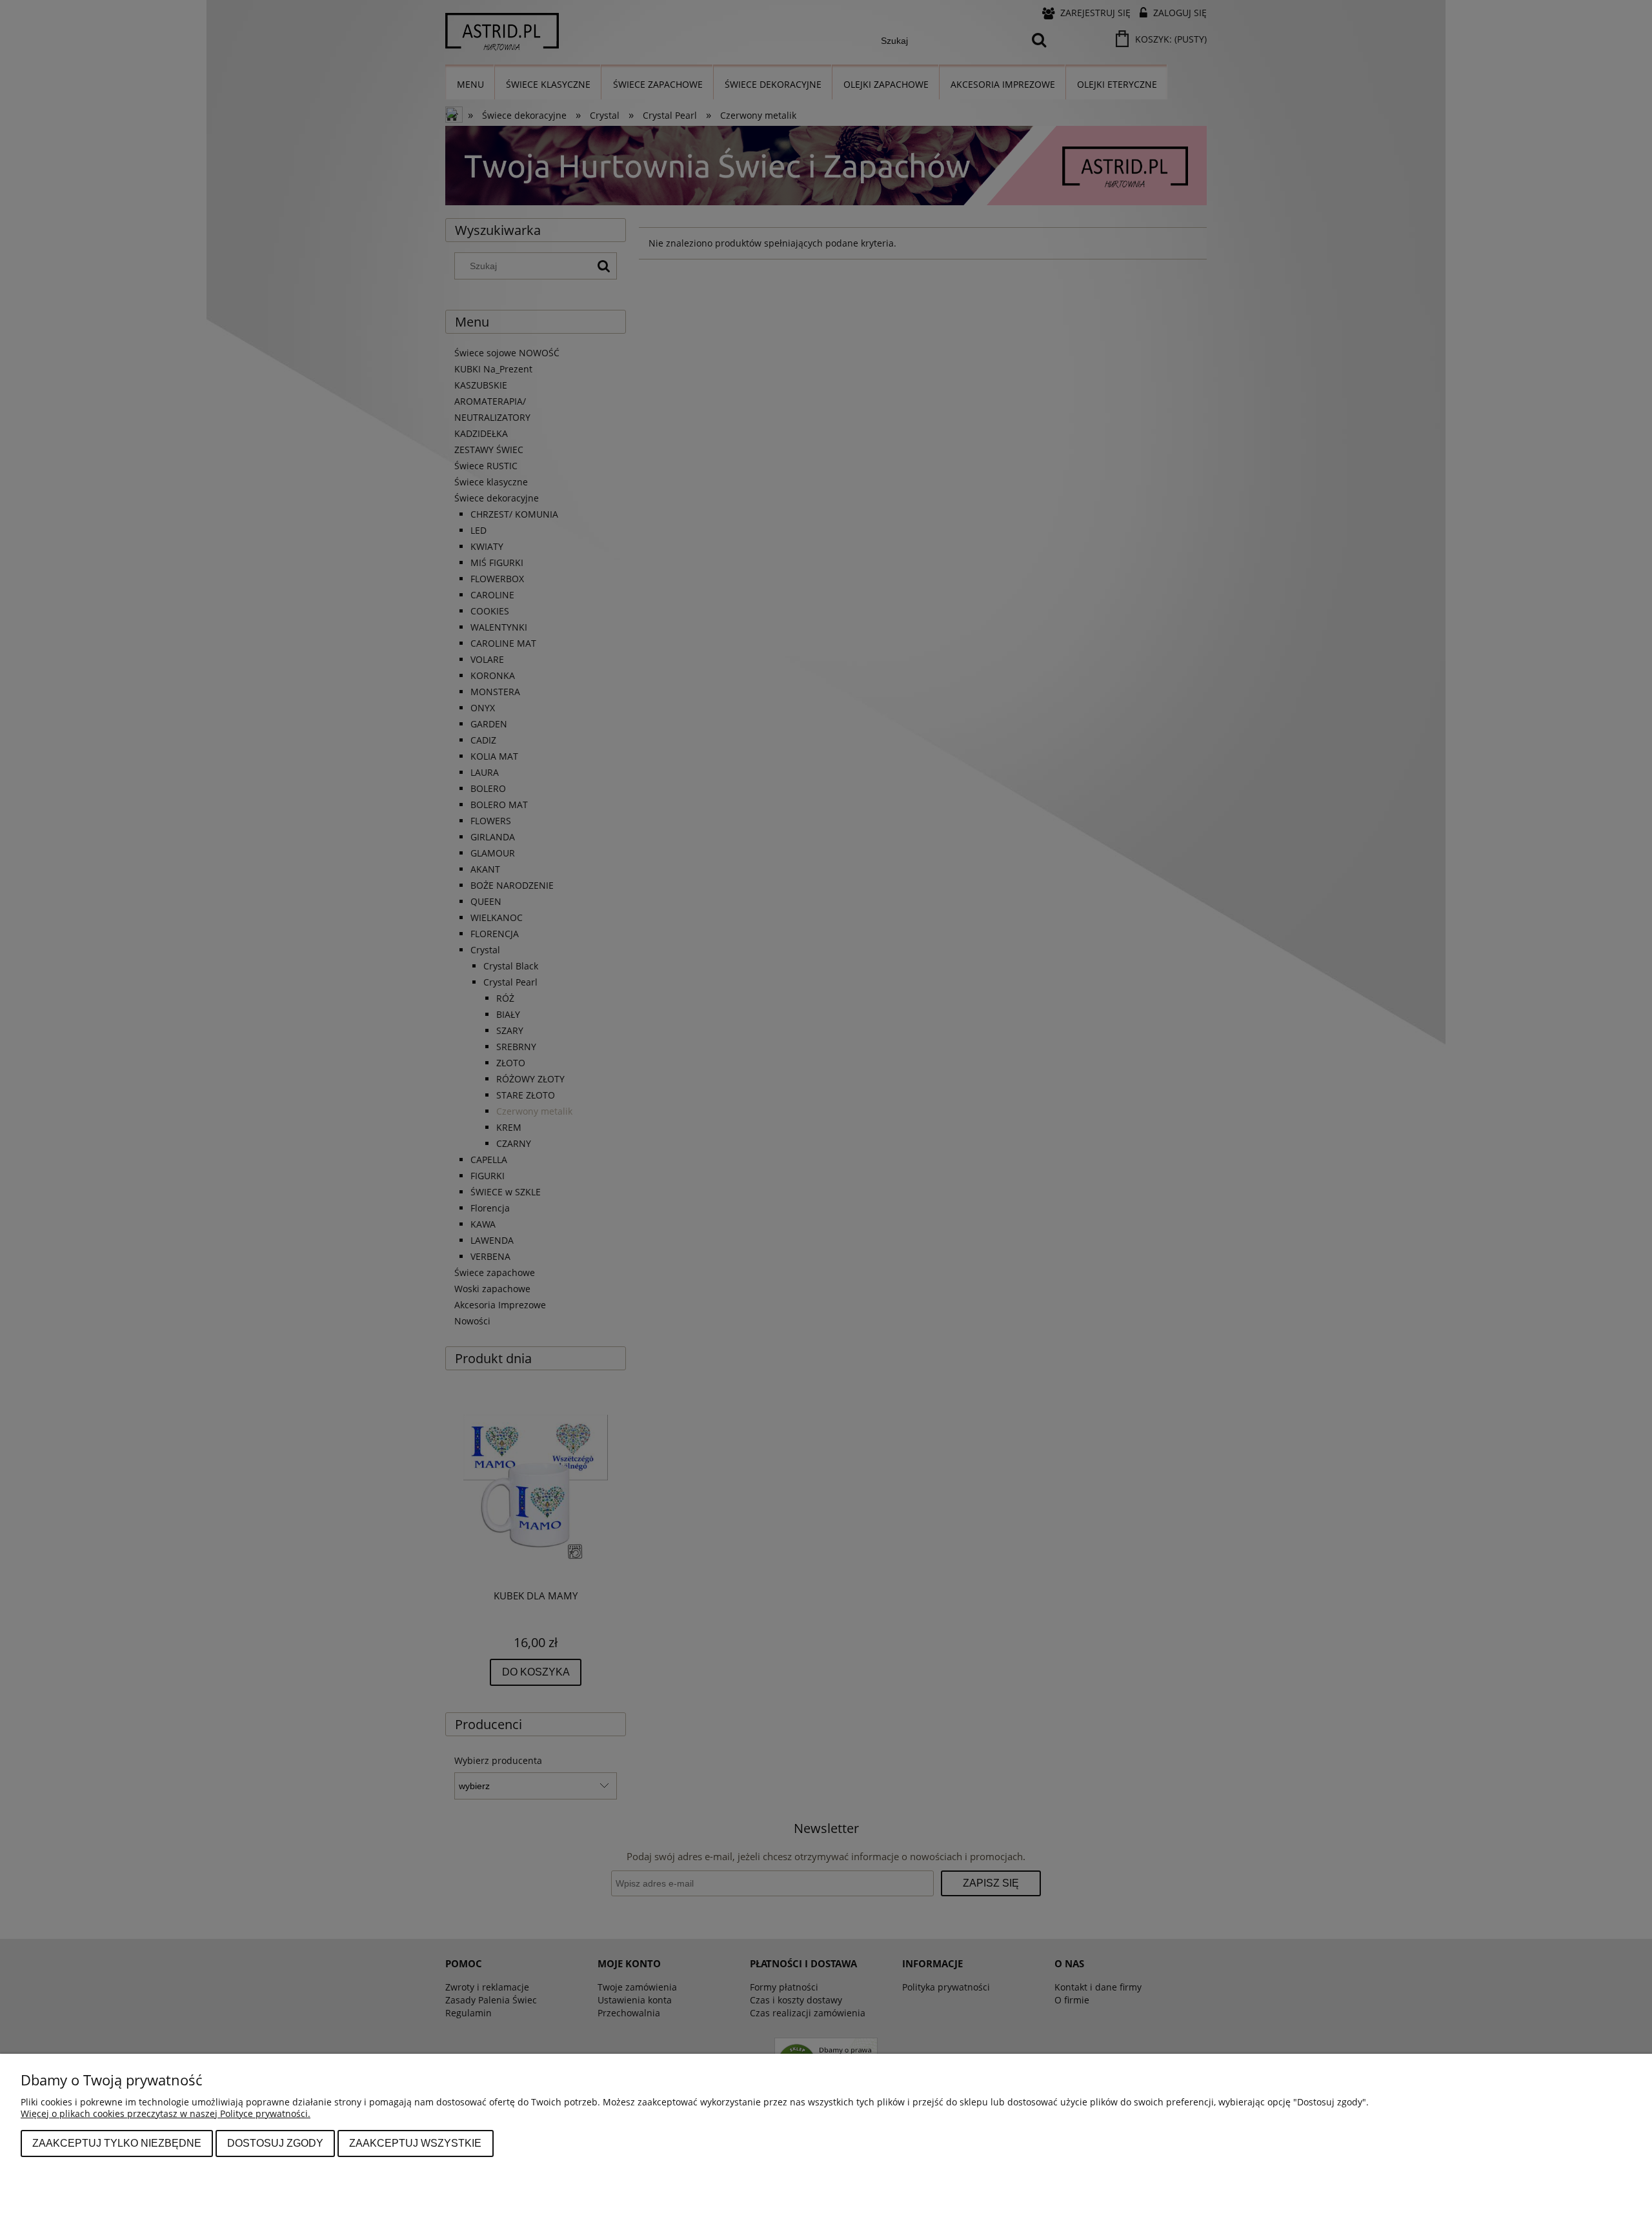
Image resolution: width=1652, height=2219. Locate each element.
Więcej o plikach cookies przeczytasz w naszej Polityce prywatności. (166, 2113)
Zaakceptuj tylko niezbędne (117, 2143)
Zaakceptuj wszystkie (415, 2143)
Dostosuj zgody (275, 2143)
